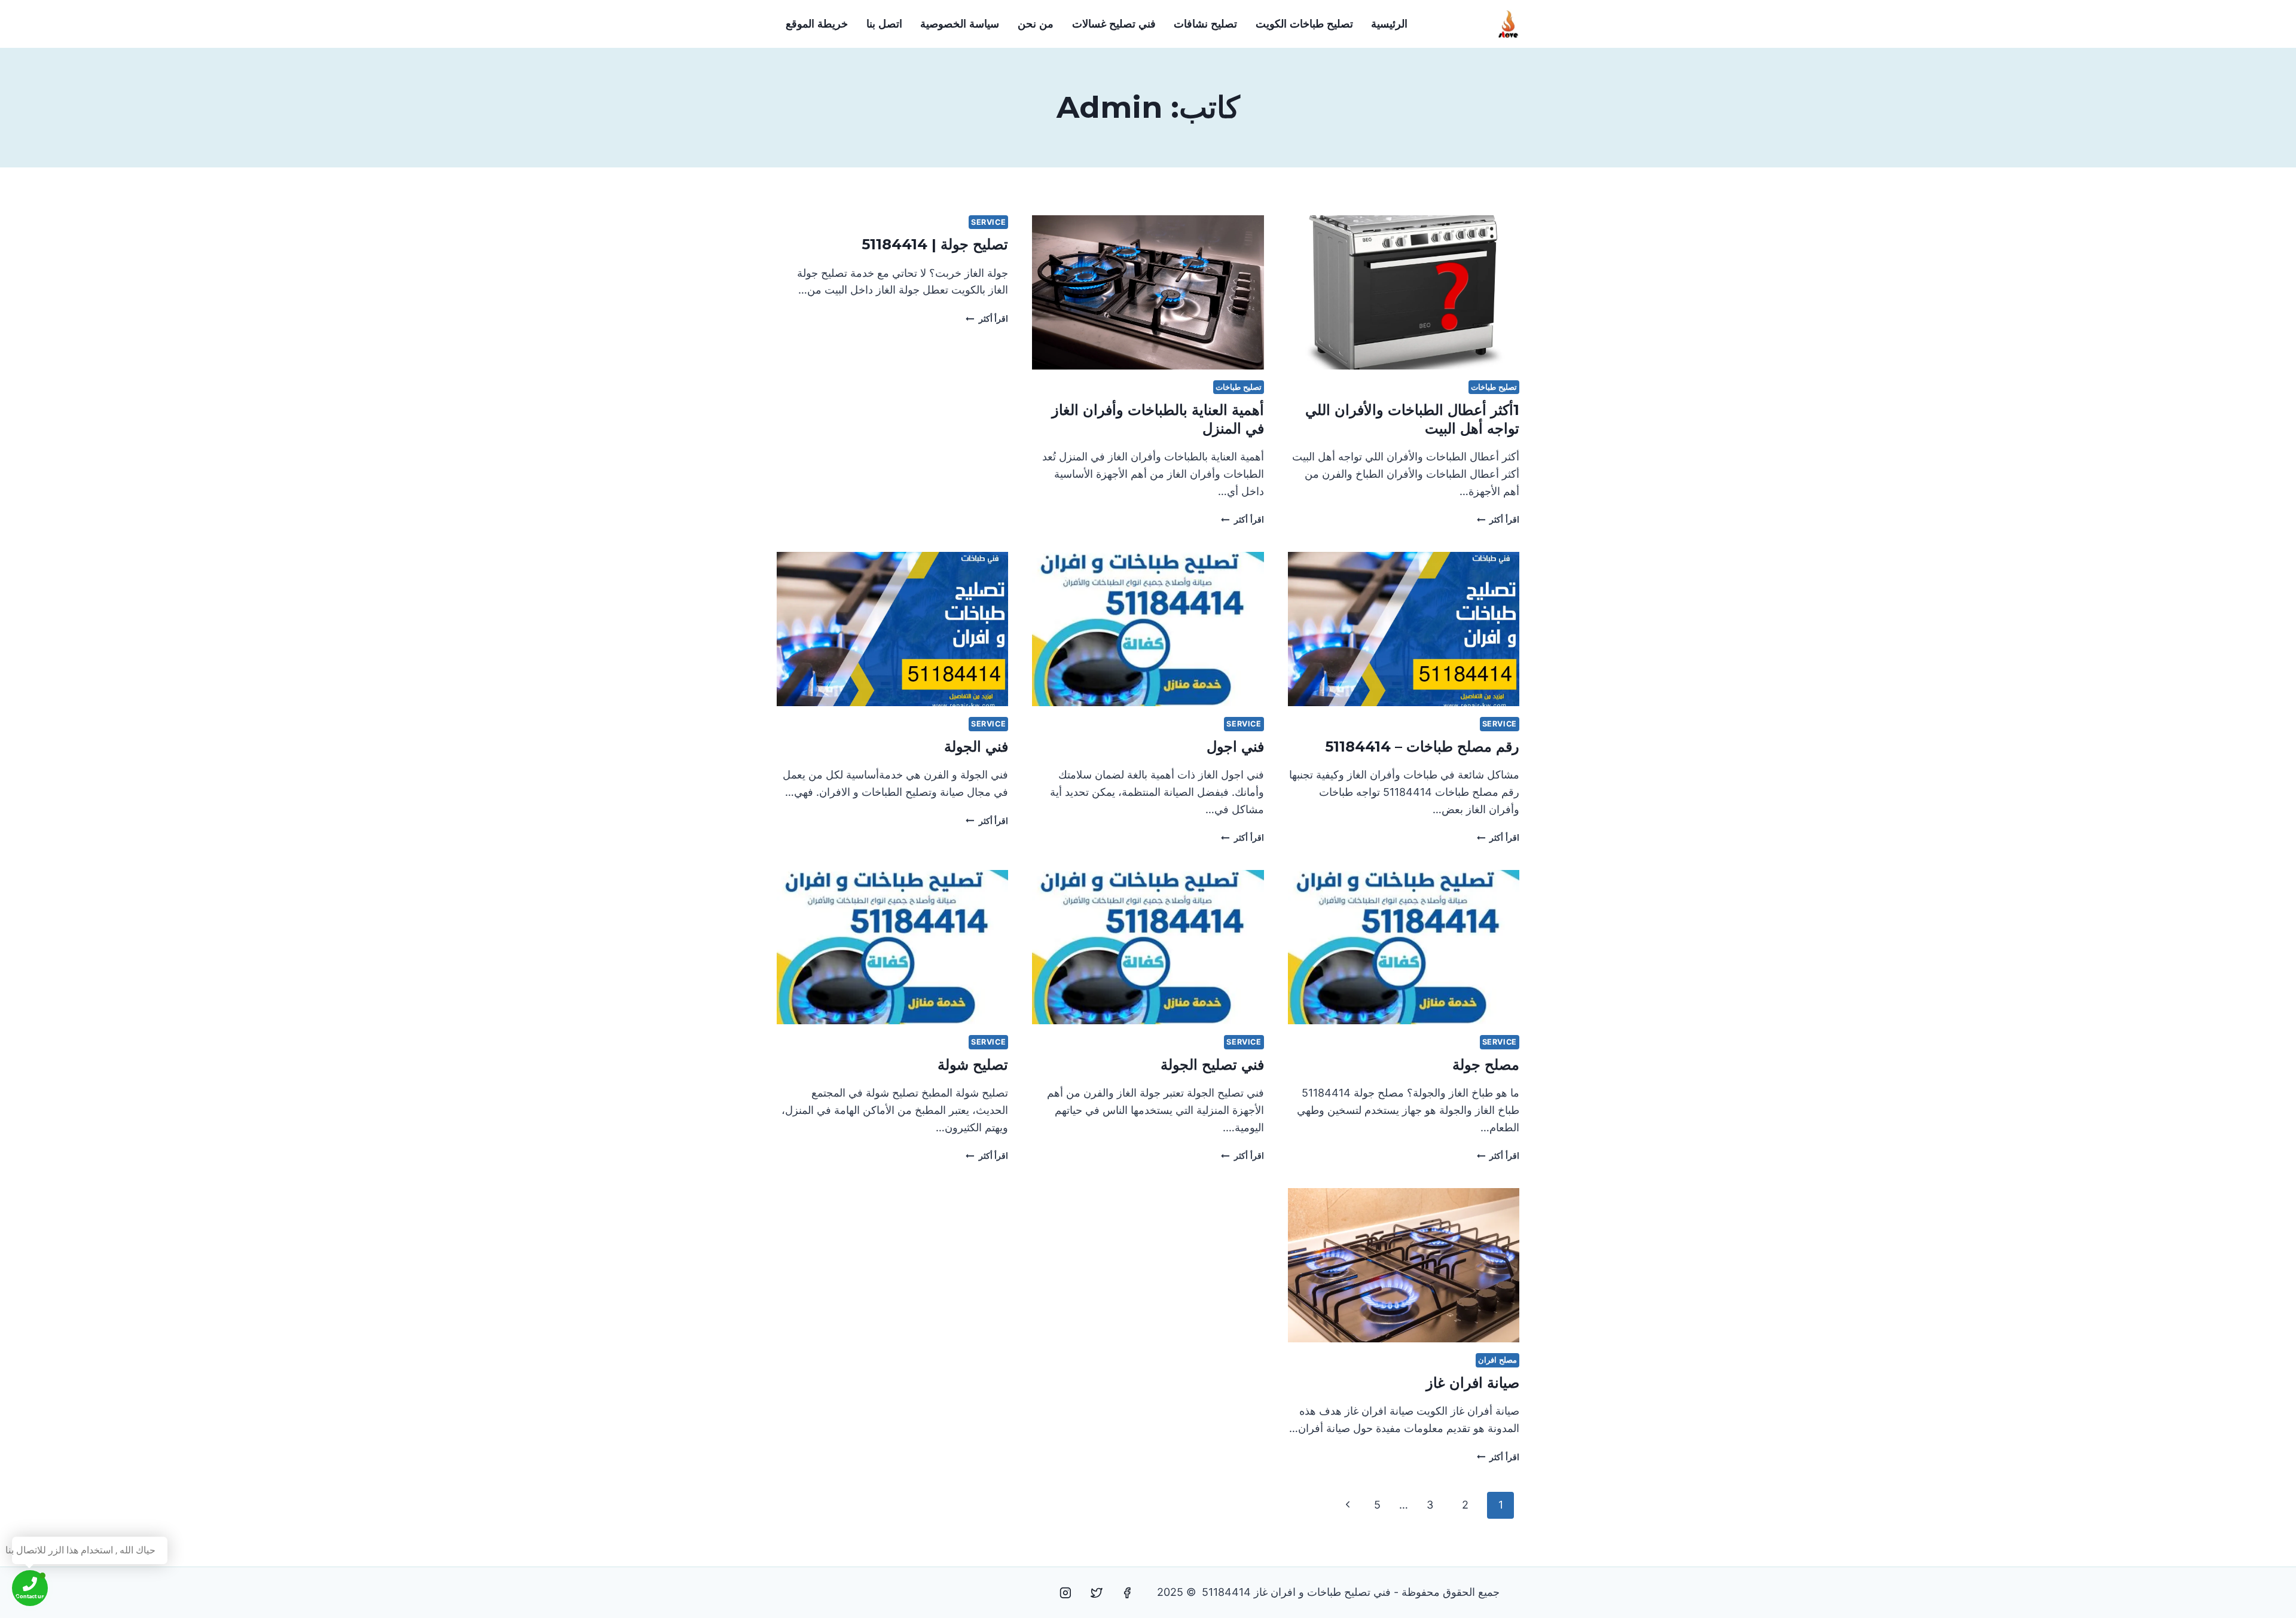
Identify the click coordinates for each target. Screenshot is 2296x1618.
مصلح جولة (1486, 1065)
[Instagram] (1065, 1593)
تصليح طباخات (1494, 387)
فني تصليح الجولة (1212, 1065)
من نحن (1036, 24)
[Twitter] (1097, 1593)
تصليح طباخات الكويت (1304, 24)
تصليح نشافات (1205, 24)
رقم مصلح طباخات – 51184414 (1422, 747)
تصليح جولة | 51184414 (935, 244)
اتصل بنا (884, 24)
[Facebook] (1127, 1593)
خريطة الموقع (817, 24)
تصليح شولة (973, 1065)
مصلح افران (1497, 1360)
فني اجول (1235, 747)
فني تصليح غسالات (1114, 24)
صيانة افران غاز (1473, 1383)
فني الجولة (976, 747)
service (988, 222)
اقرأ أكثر (1498, 519)
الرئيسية (1389, 24)
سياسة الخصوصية (960, 24)
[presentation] (1404, 292)
